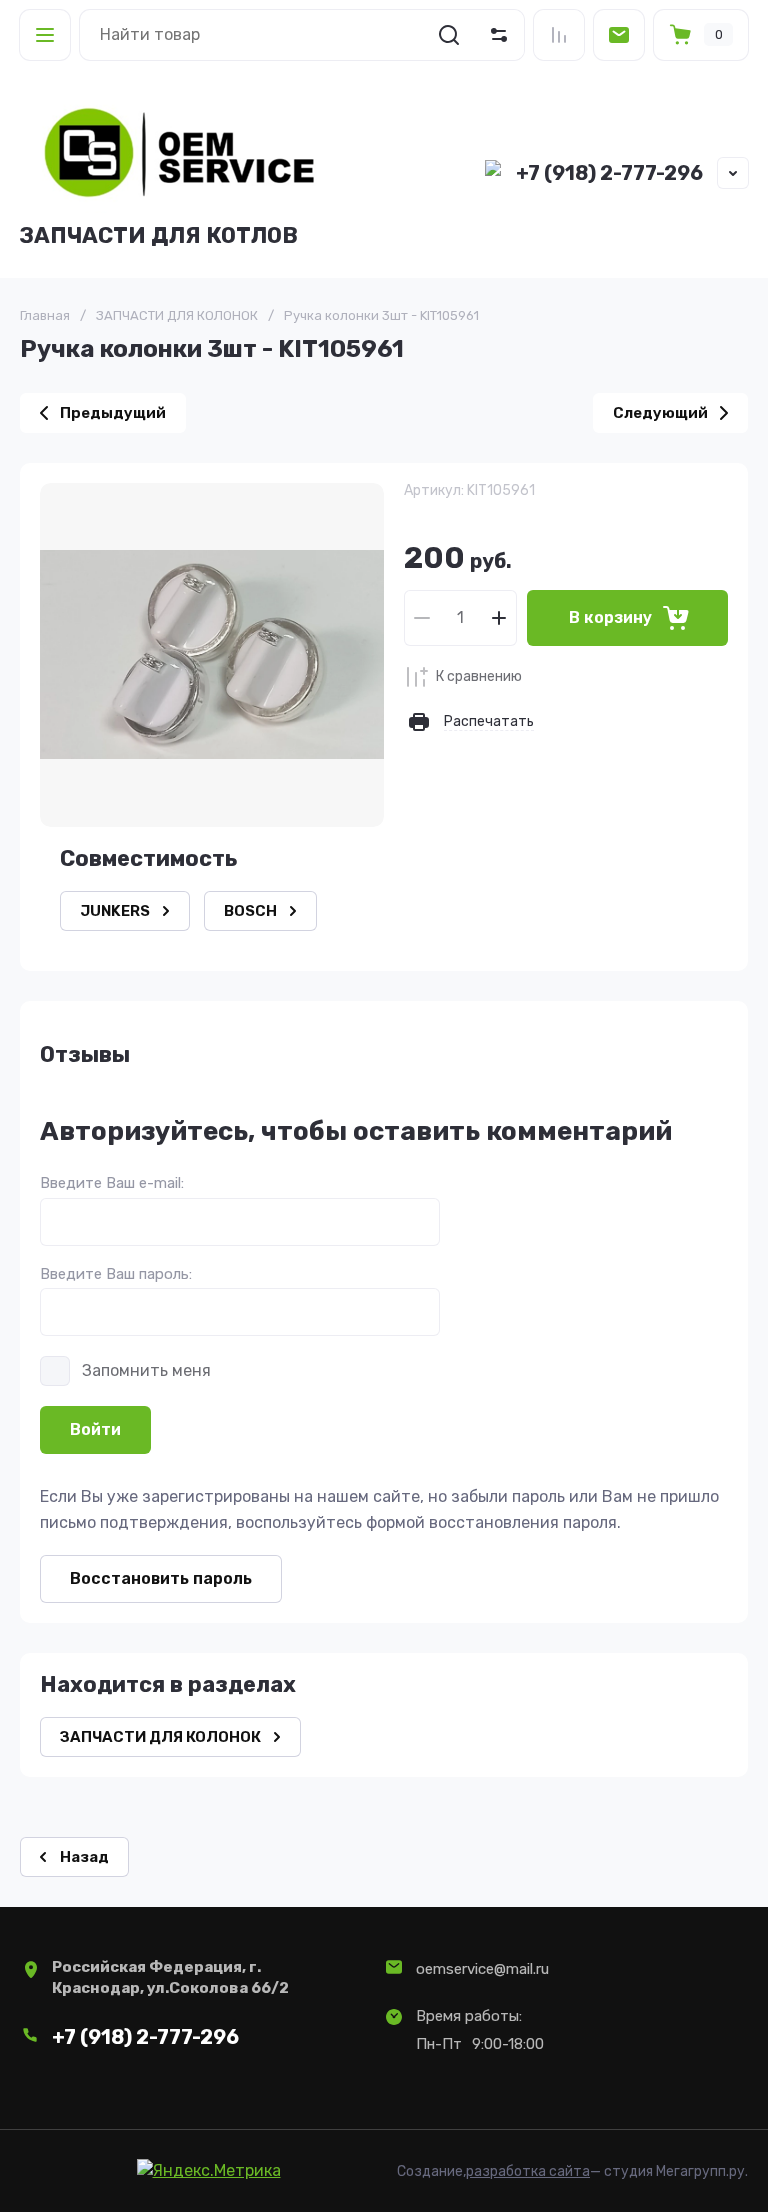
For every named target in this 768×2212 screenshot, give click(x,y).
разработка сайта (528, 2171)
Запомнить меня (146, 1370)
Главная (45, 315)
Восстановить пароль (161, 1578)
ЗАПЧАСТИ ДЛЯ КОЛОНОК (177, 315)
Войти (95, 1429)
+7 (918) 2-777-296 (609, 173)
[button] (45, 35)
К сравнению (479, 676)
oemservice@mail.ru (482, 1969)
